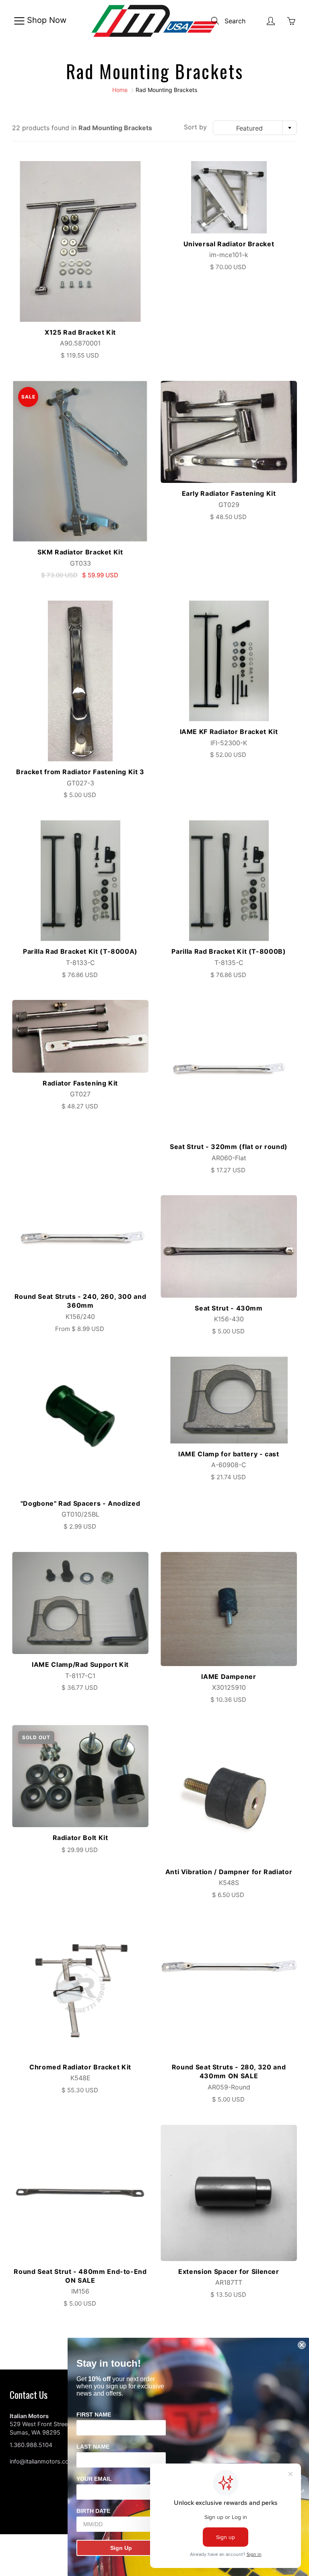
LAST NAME (93, 2447)
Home (120, 90)
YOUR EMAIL (94, 2479)
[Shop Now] (19, 21)
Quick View (80, 241)
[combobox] (255, 128)
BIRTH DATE (93, 2511)
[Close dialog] (302, 2345)
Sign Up (121, 2548)
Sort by (195, 127)
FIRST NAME (94, 2414)
